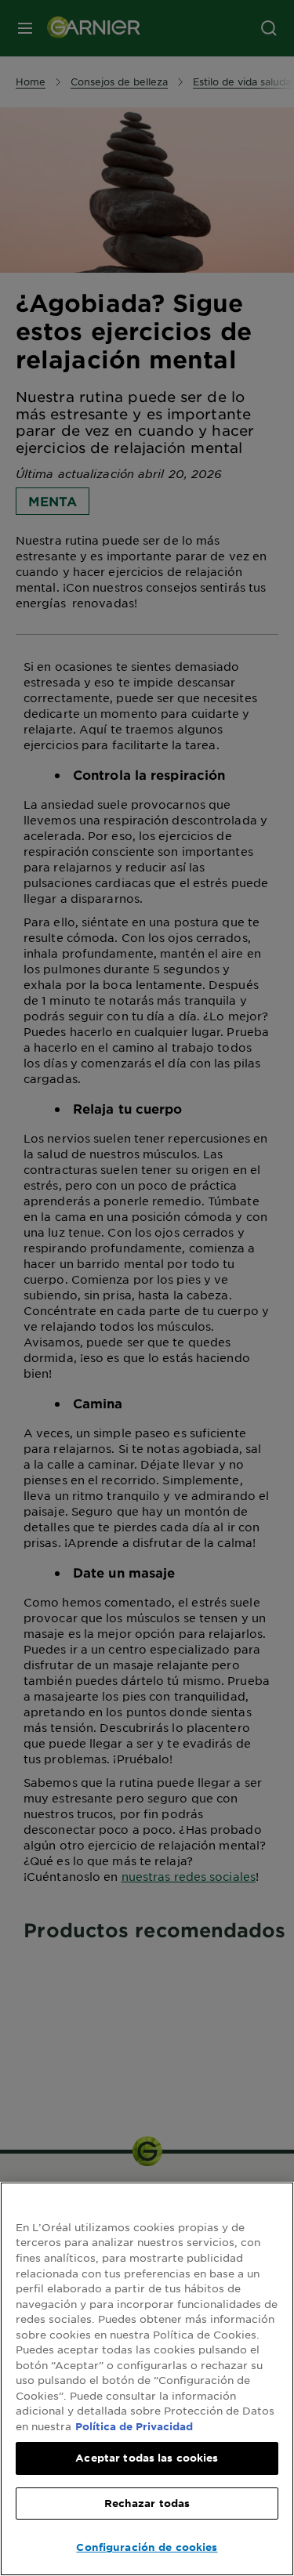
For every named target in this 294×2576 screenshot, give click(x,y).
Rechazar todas (147, 2503)
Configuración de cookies (147, 2547)
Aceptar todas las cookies (147, 2458)
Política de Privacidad (134, 2426)
